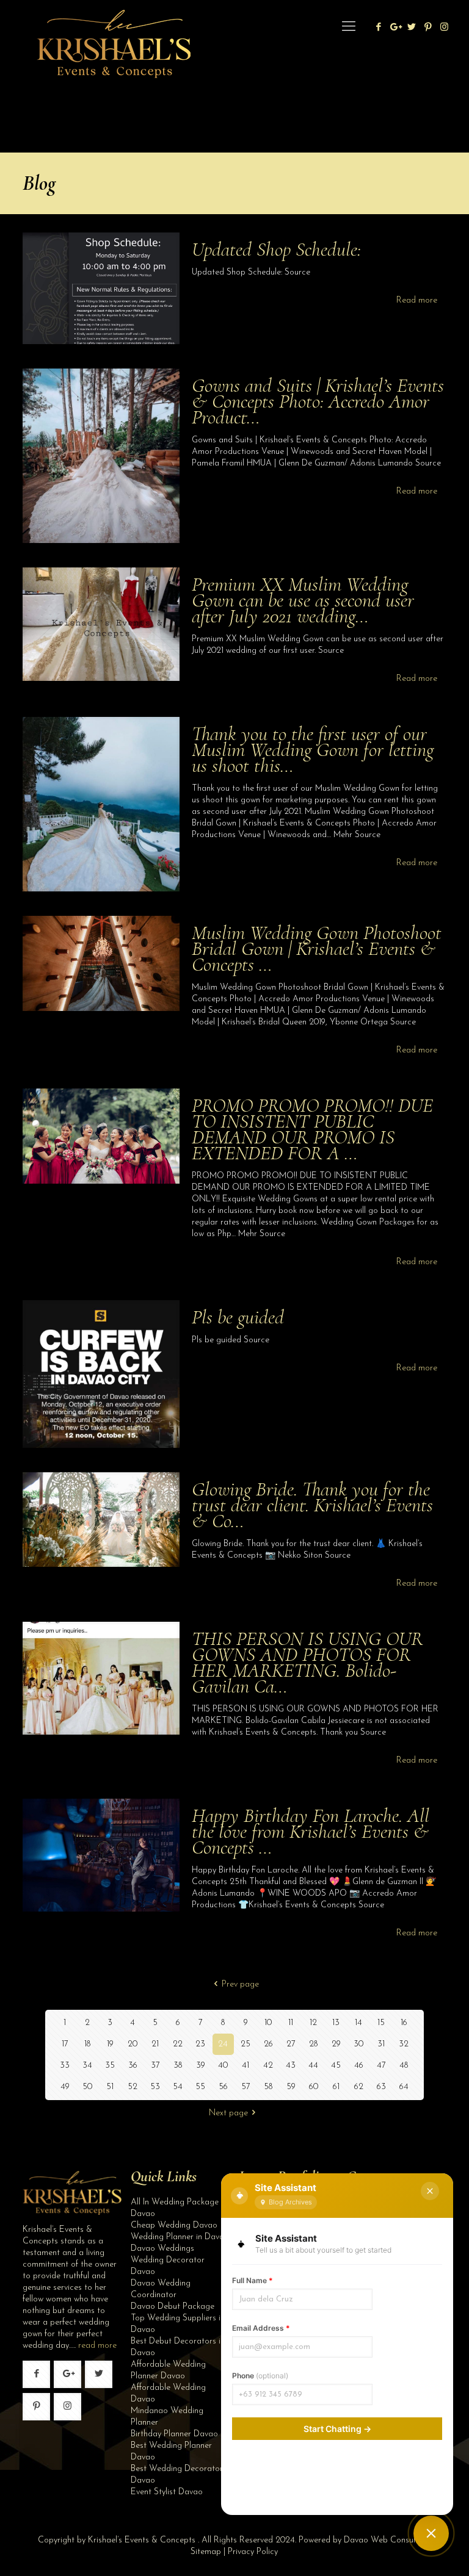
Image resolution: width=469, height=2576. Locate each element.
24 (223, 2044)
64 (404, 2087)
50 (87, 2087)
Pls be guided (238, 1317)
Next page (228, 2113)
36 (133, 2066)
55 (200, 2087)
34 (87, 2066)
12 (313, 2023)
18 (87, 2044)
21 (155, 2044)
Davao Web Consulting (387, 2540)
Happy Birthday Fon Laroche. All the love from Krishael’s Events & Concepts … (311, 1831)
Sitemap (206, 2552)
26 (268, 2044)
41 (245, 2066)
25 (245, 2044)
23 (200, 2044)
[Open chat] (431, 2533)
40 (223, 2066)
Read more (417, 300)
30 (358, 2044)
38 (178, 2066)
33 (65, 2066)
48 (404, 2066)
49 (65, 2087)
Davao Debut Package (173, 2307)
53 (155, 2087)
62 (359, 2087)
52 (133, 2087)
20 (133, 2044)
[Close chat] (430, 2191)
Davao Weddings (162, 2249)
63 (381, 2087)
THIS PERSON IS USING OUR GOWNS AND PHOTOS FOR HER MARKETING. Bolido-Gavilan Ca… (307, 1662)
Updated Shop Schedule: (276, 249)
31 (381, 2044)
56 (223, 2087)
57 (246, 2087)
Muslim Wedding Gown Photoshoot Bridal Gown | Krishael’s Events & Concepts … (317, 948)
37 (155, 2066)
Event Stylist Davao (167, 2492)
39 (201, 2066)
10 (268, 2023)
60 (314, 2087)
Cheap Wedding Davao (174, 2225)
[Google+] (395, 28)
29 (336, 2044)
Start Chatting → (337, 2429)
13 (336, 2023)
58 (268, 2087)
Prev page (240, 1984)
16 (404, 2023)
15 (381, 2023)
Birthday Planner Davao (174, 2434)
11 (291, 2023)
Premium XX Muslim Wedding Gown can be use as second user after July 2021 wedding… (303, 600)
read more (97, 2346)
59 (291, 2087)
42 (268, 2066)
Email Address (261, 2328)
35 (110, 2066)
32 (404, 2044)
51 (110, 2087)
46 (359, 2066)
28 (313, 2044)
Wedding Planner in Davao (180, 2237)
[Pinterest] (428, 28)
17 (65, 2044)
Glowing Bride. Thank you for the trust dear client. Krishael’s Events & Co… (312, 1505)
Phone (260, 2376)
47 (381, 2066)
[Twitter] (411, 28)
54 (178, 2087)
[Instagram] (444, 28)
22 (178, 2044)
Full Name (253, 2280)
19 (110, 2044)
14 (358, 2023)
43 (291, 2066)
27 (291, 2044)
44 (313, 2066)
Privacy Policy (253, 2552)
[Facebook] (378, 28)
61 (336, 2087)
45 (336, 2066)
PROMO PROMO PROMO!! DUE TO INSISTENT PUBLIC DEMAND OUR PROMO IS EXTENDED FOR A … (312, 1129)
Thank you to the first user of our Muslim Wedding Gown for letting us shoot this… (313, 750)
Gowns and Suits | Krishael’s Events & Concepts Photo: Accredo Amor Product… (318, 401)
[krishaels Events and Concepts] (114, 27)
